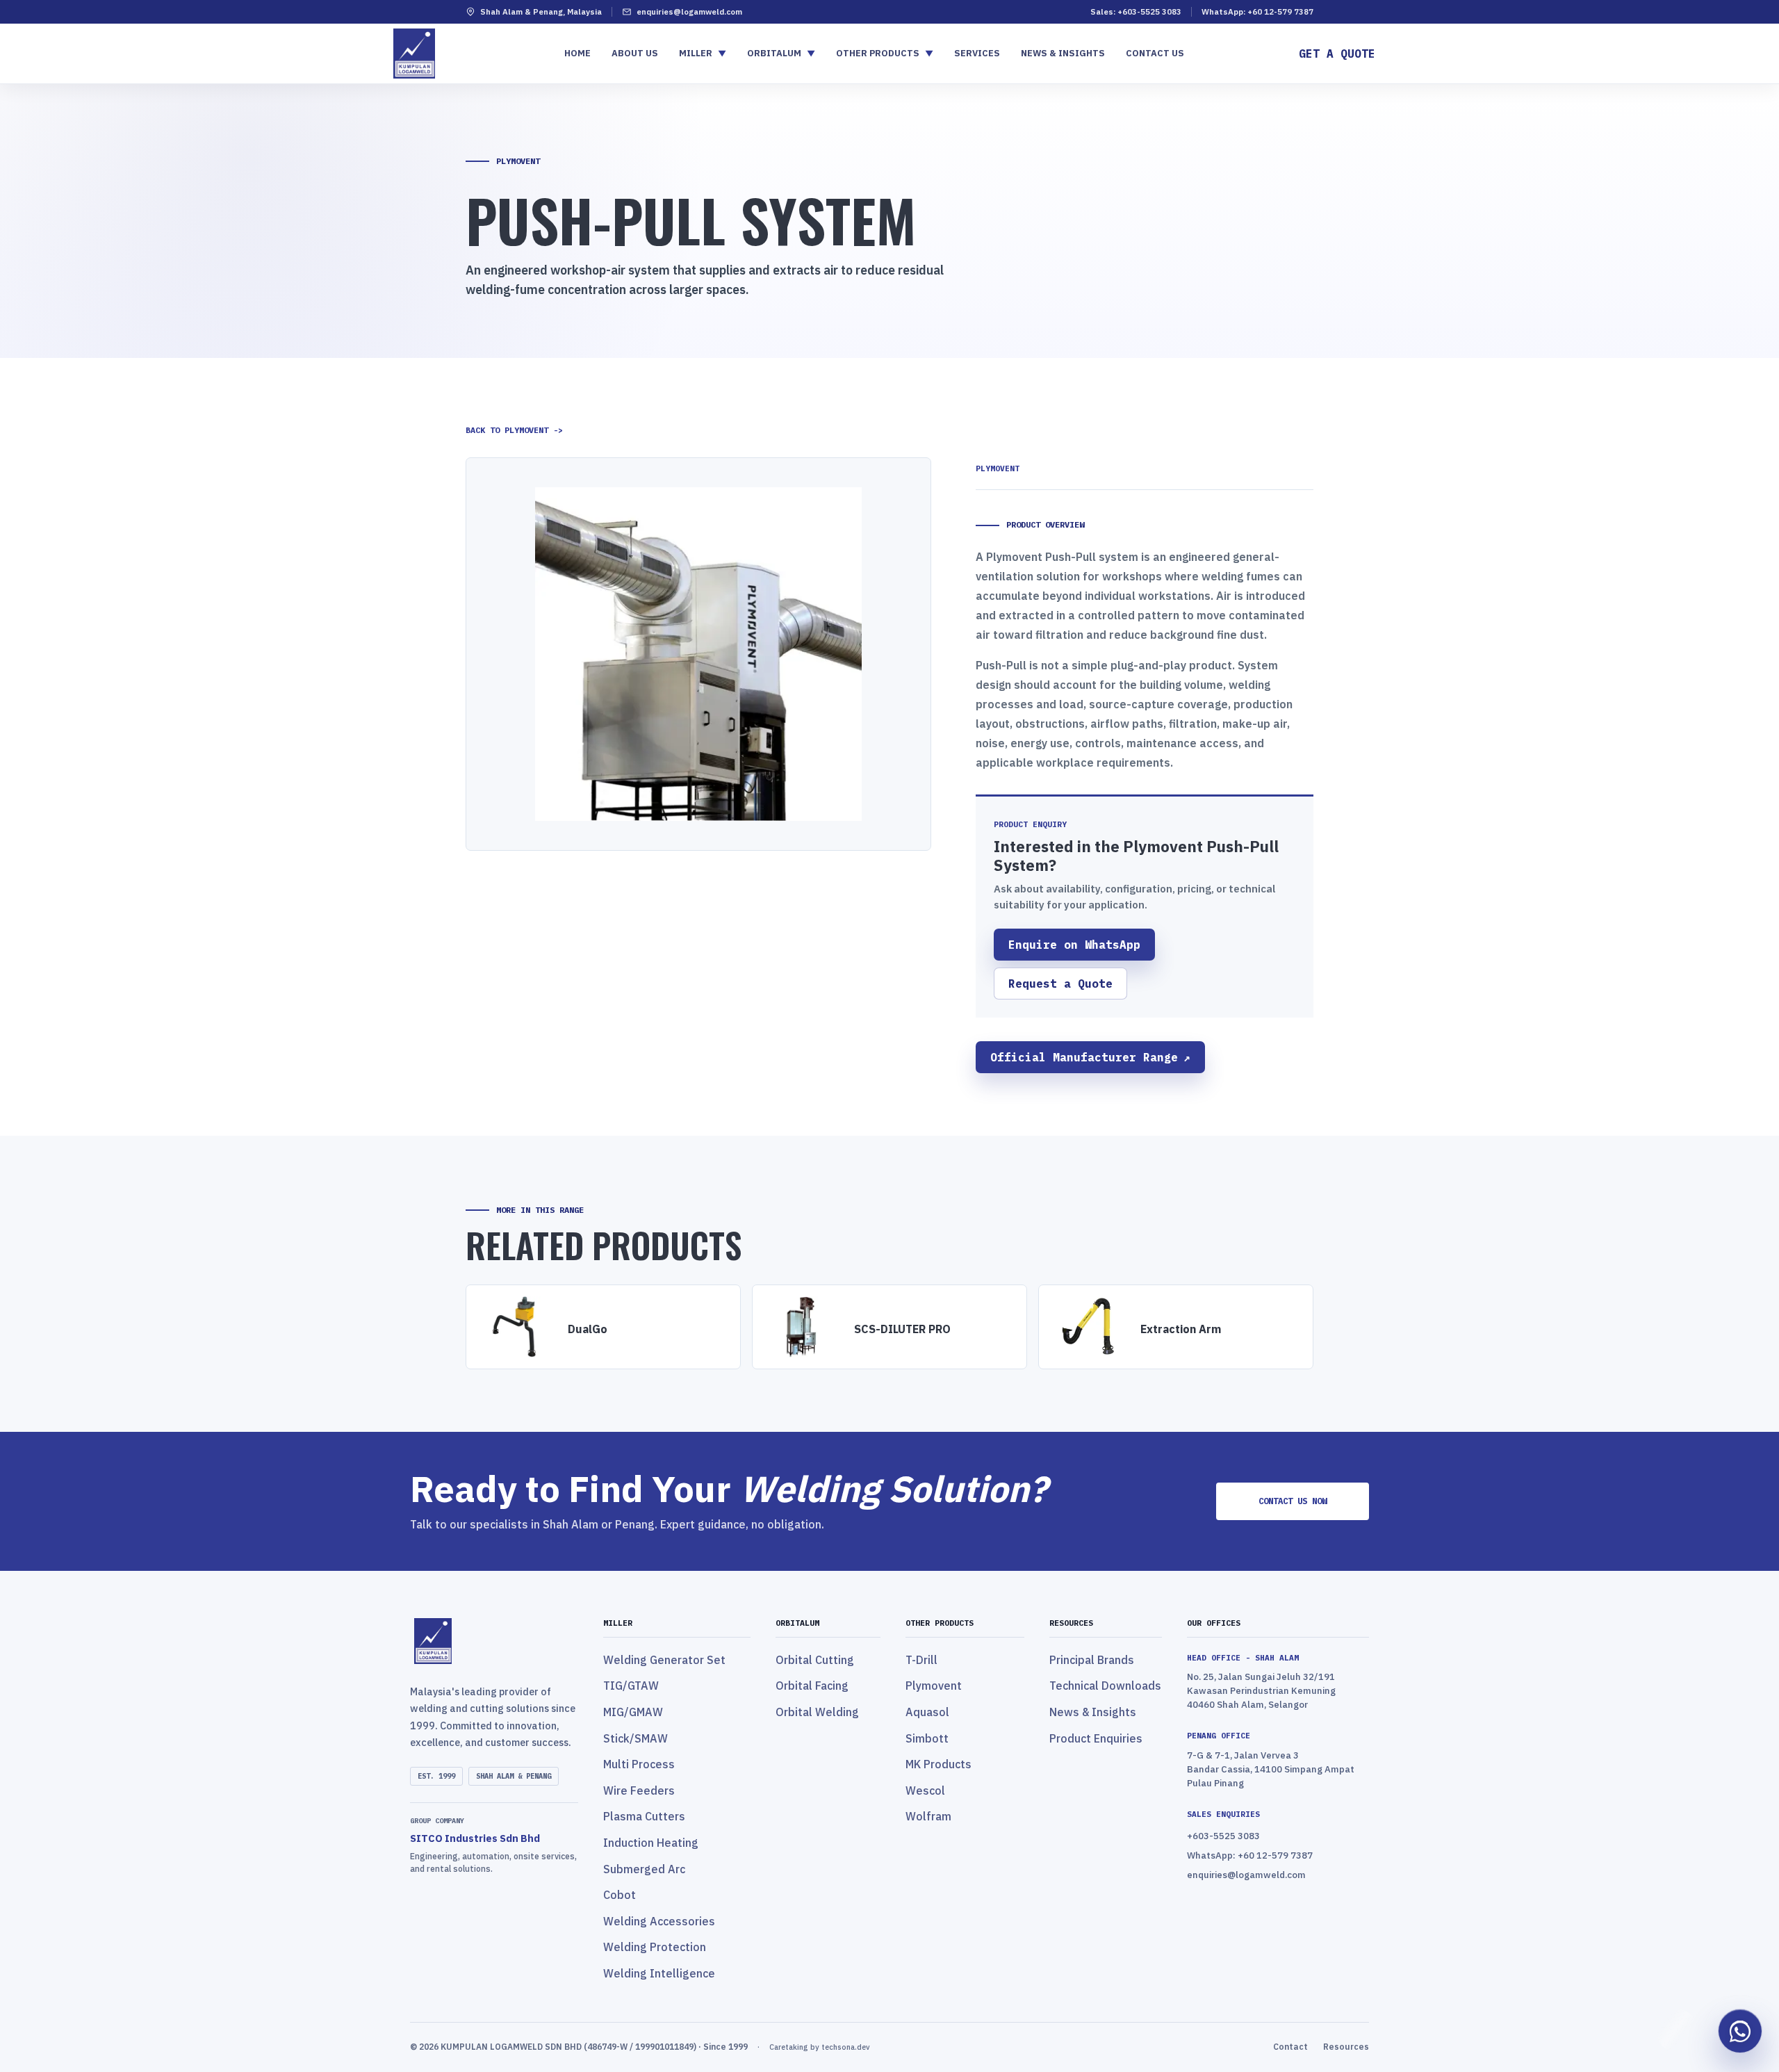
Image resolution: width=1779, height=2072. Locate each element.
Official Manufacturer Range (1090, 1057)
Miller (703, 53)
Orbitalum (781, 53)
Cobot (620, 1895)
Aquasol (927, 1712)
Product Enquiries (1096, 1738)
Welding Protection (655, 1947)
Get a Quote (1337, 54)
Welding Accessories (659, 1921)
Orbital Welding (817, 1712)
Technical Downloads (1105, 1686)
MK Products (938, 1764)
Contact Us (1155, 53)
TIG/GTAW (631, 1686)
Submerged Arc (644, 1869)
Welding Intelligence (659, 1973)
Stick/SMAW (636, 1738)
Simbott (927, 1738)
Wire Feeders (639, 1790)
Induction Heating (651, 1843)
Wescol (925, 1790)
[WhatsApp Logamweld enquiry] (1740, 2032)
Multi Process (639, 1764)
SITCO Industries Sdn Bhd (475, 1838)
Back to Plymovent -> (514, 430)
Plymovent (934, 1686)
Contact (1290, 2047)
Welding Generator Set (664, 1660)
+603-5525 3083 (1223, 1836)
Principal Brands (1092, 1660)
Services (977, 53)
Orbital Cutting (815, 1660)
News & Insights (1063, 53)
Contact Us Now (1293, 1501)
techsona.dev (845, 2047)
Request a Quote (1060, 984)
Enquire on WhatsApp (1074, 945)
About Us (635, 53)
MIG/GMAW (633, 1712)
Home (577, 53)
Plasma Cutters (644, 1816)
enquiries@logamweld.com (689, 11)
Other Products (885, 53)
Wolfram (928, 1816)
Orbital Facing (812, 1686)
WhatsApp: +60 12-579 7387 (1257, 11)
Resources (1346, 2047)
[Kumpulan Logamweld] (494, 1641)
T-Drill (921, 1660)
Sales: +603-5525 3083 (1136, 11)
